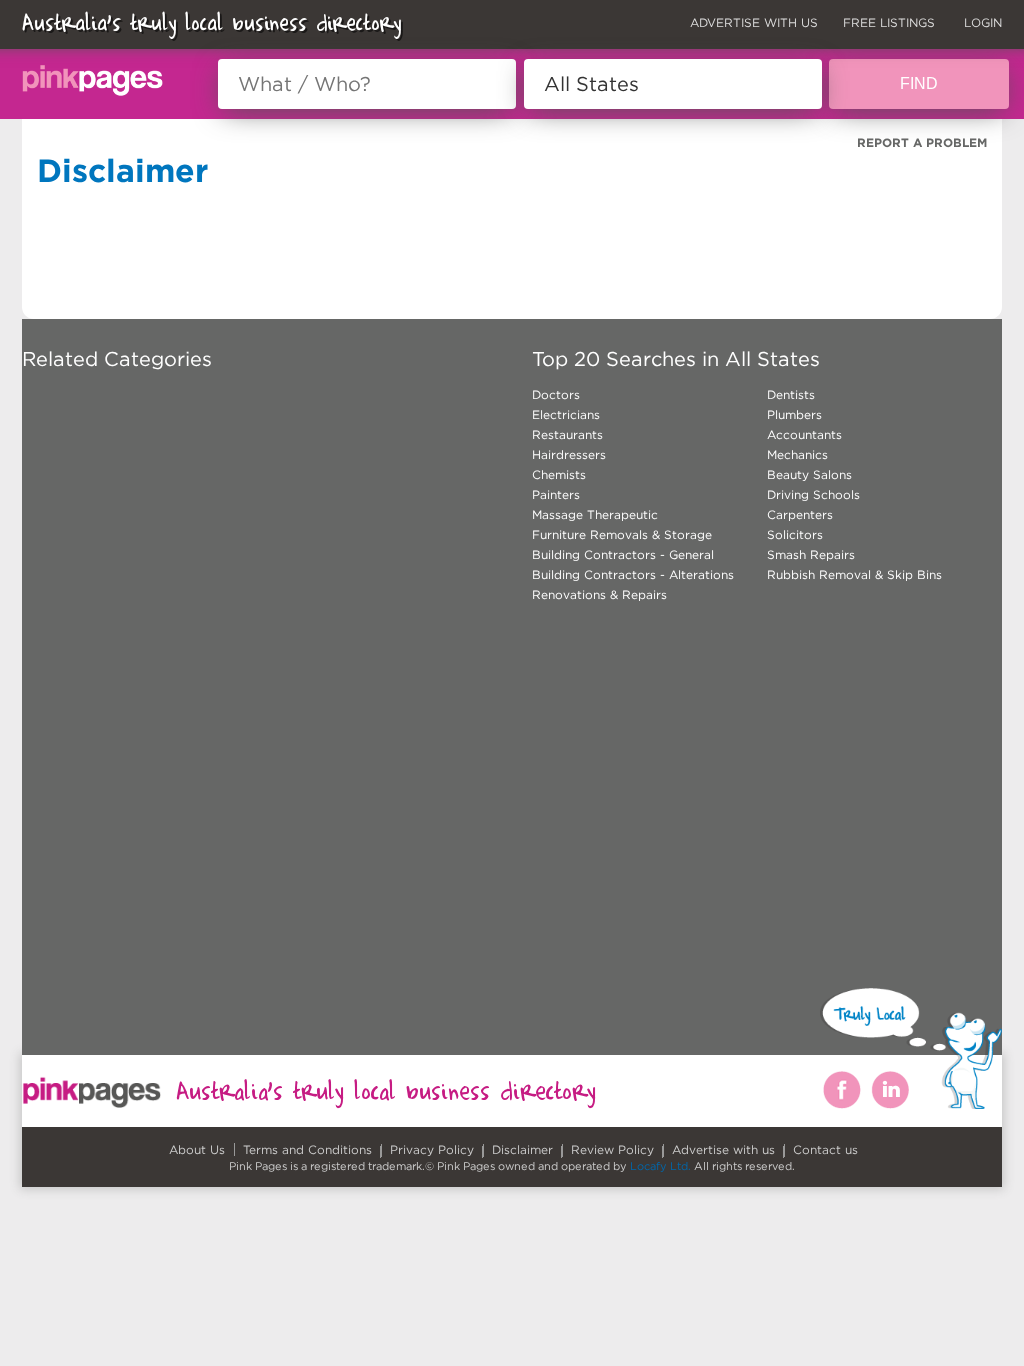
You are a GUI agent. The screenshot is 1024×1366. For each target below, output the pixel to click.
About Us (197, 1149)
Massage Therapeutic (595, 514)
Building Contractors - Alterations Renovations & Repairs (633, 584)
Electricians (566, 414)
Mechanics (797, 454)
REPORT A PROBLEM (922, 142)
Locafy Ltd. (660, 1166)
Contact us (825, 1149)
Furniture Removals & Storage (622, 534)
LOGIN (983, 22)
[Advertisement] (414, 765)
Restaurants (567, 434)
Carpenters (800, 514)
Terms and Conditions (307, 1149)
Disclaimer (522, 1149)
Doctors (556, 394)
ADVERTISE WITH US (754, 22)
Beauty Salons (809, 474)
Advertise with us (723, 1149)
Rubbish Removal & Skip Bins (854, 574)
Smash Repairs (811, 554)
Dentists (791, 394)
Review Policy (612, 1149)
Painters (556, 494)
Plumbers (794, 414)
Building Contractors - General (623, 554)
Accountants (804, 434)
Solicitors (795, 534)
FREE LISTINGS (889, 22)
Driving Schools (813, 494)
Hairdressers (569, 454)
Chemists (559, 474)
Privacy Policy (432, 1149)
